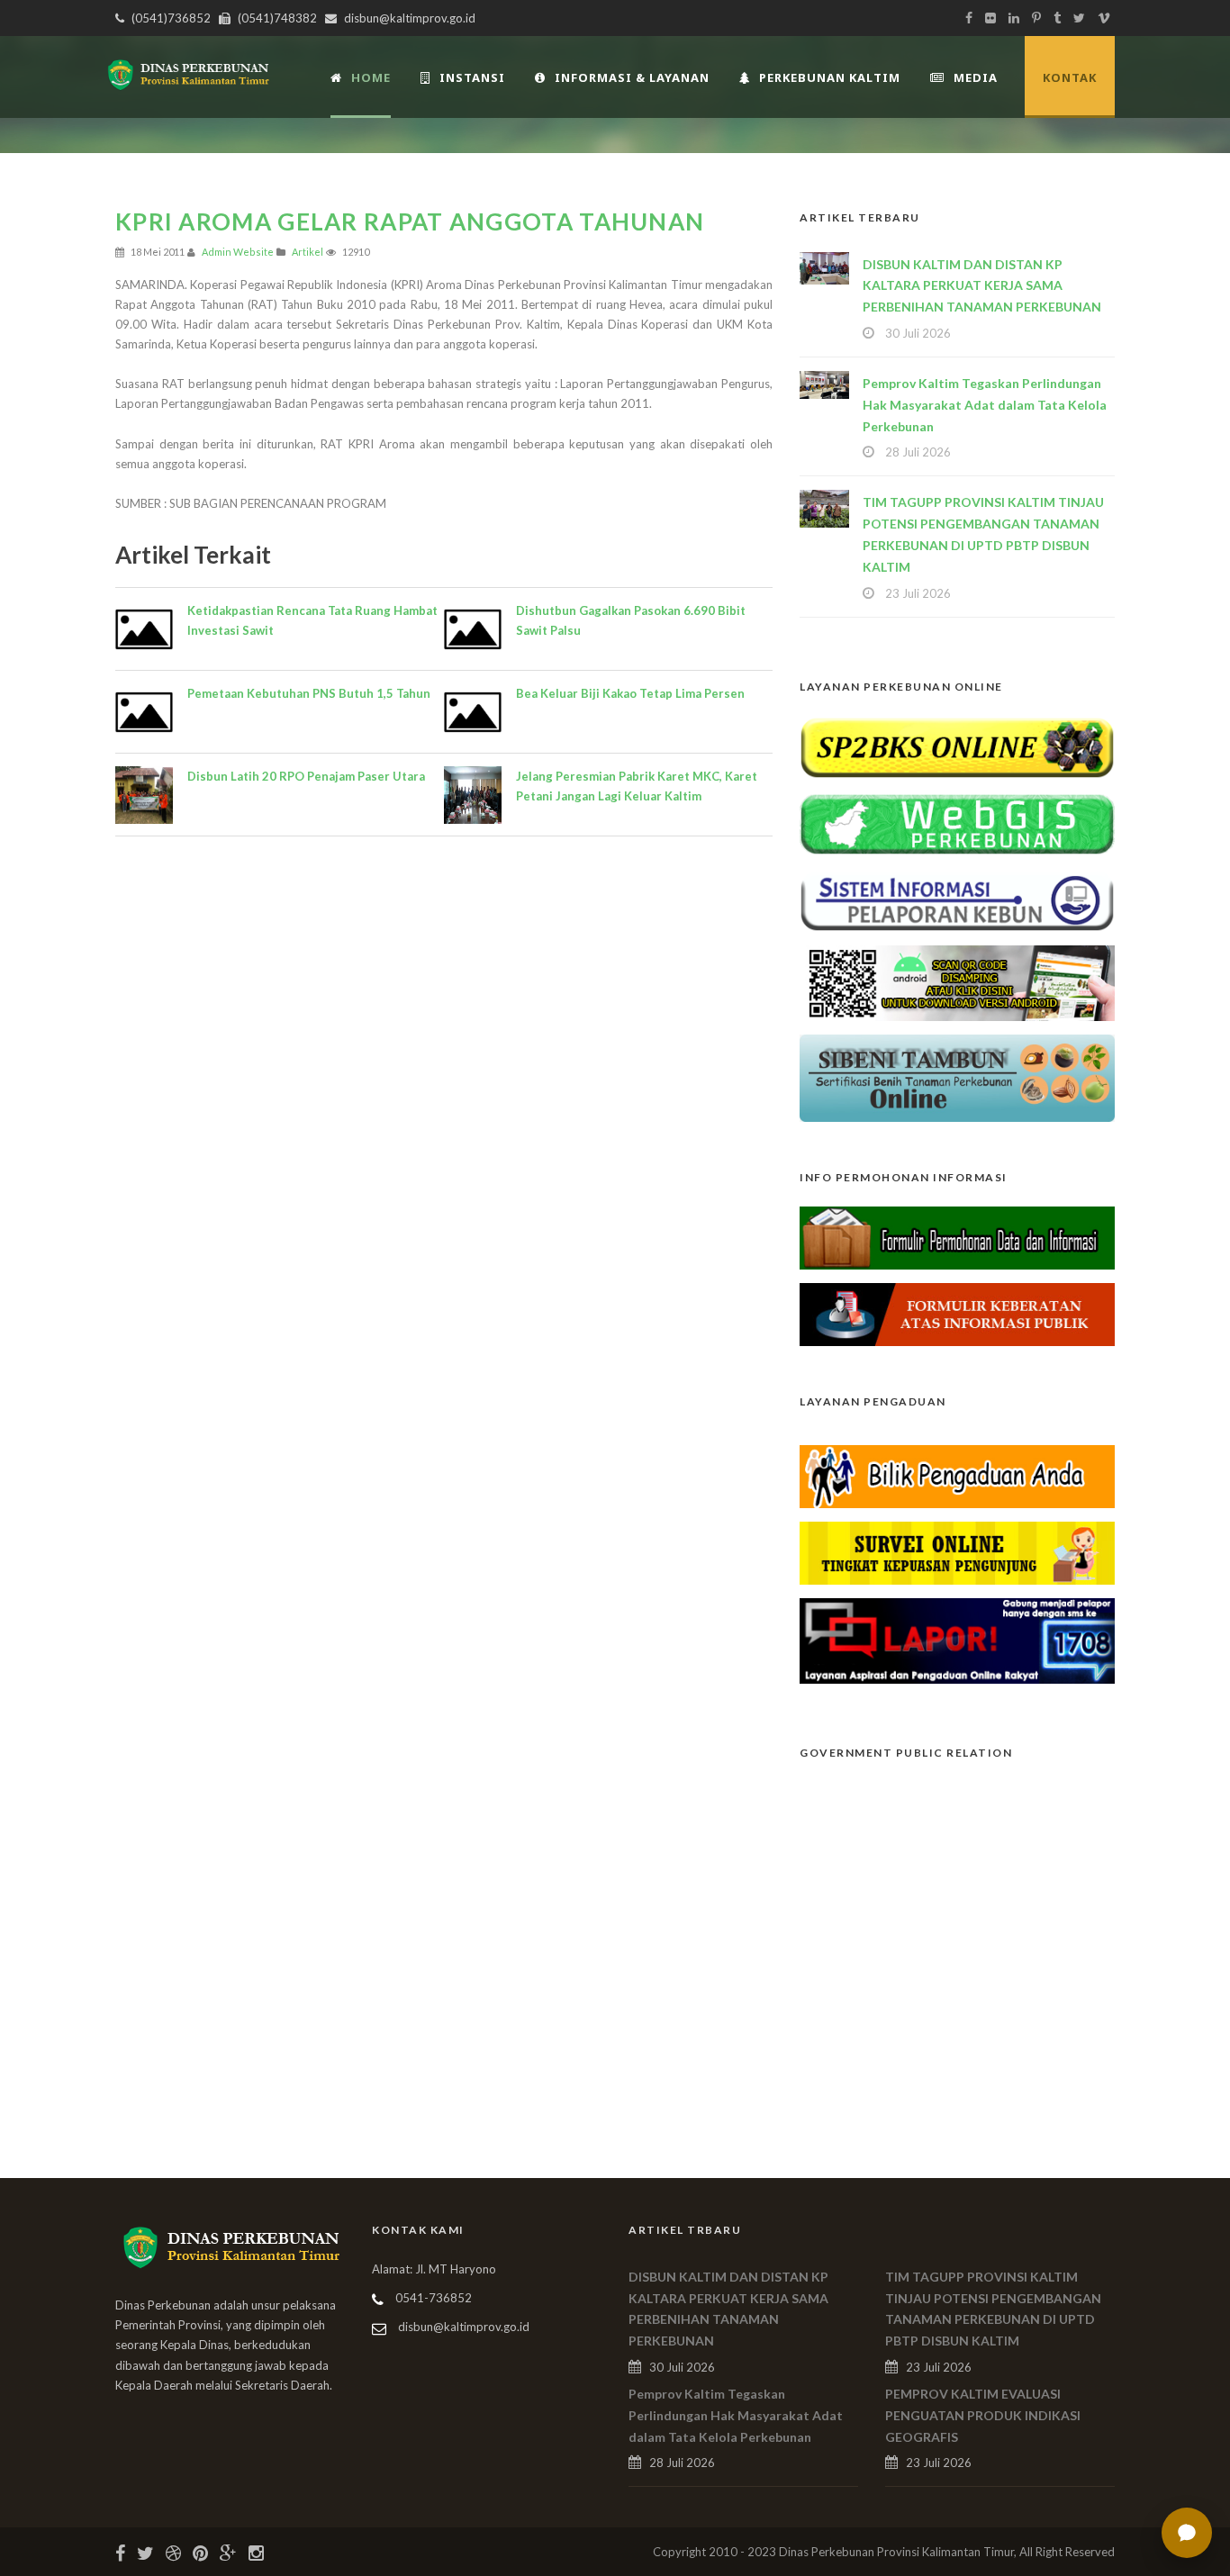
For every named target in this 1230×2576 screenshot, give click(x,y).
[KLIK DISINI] (957, 746)
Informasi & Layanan (632, 77)
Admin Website (238, 252)
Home (371, 77)
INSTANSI (472, 77)
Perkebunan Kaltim (830, 77)
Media (976, 77)
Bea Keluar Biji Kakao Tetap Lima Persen (630, 693)
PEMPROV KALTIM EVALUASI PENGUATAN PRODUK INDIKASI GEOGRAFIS (983, 2415)
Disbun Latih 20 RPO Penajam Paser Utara (306, 776)
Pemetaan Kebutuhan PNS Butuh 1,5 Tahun (309, 693)
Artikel (307, 252)
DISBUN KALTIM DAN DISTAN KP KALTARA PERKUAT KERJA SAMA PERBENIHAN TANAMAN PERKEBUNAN (982, 286)
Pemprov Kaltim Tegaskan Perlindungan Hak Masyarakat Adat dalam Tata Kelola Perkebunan (985, 405)
